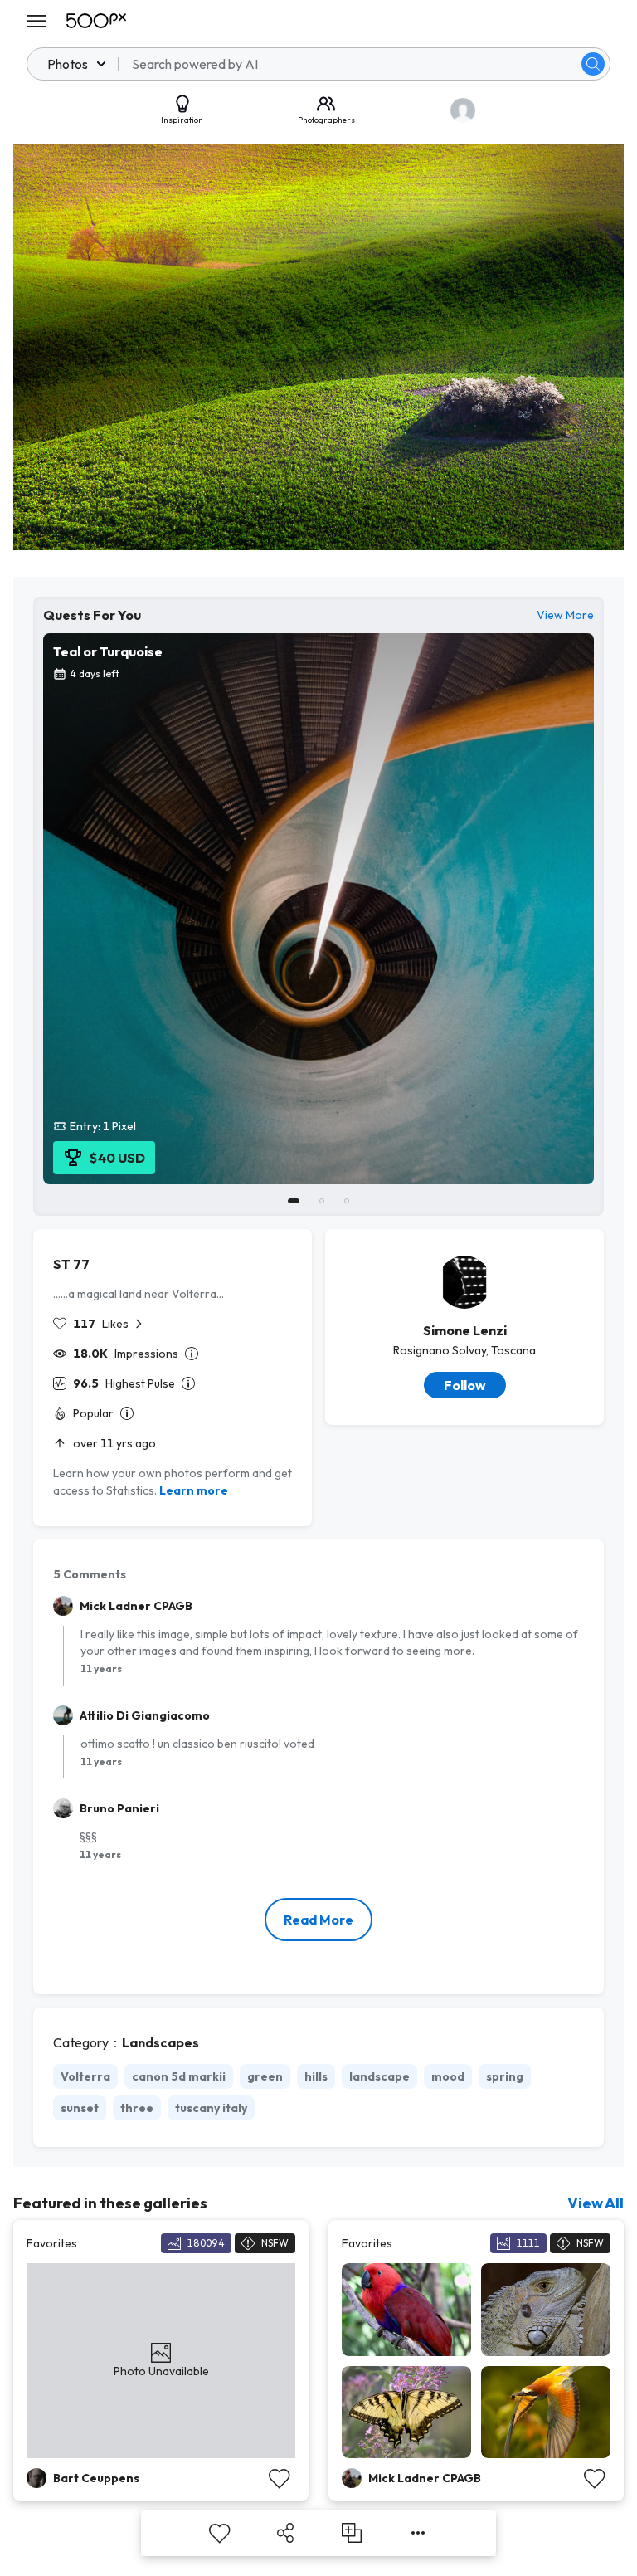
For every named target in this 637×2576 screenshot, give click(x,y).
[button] (593, 64)
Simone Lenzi (465, 1330)
